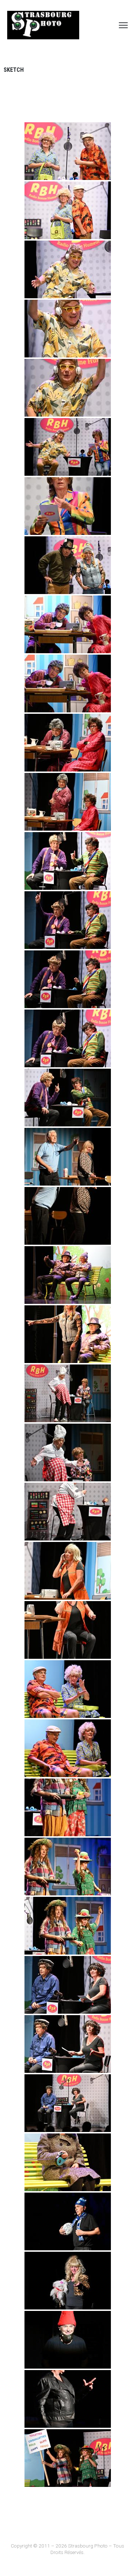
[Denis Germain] (68, 269)
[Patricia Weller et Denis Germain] (68, 151)
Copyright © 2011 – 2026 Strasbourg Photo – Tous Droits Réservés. (67, 2549)
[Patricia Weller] (68, 506)
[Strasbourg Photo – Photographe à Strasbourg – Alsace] (43, 25)
